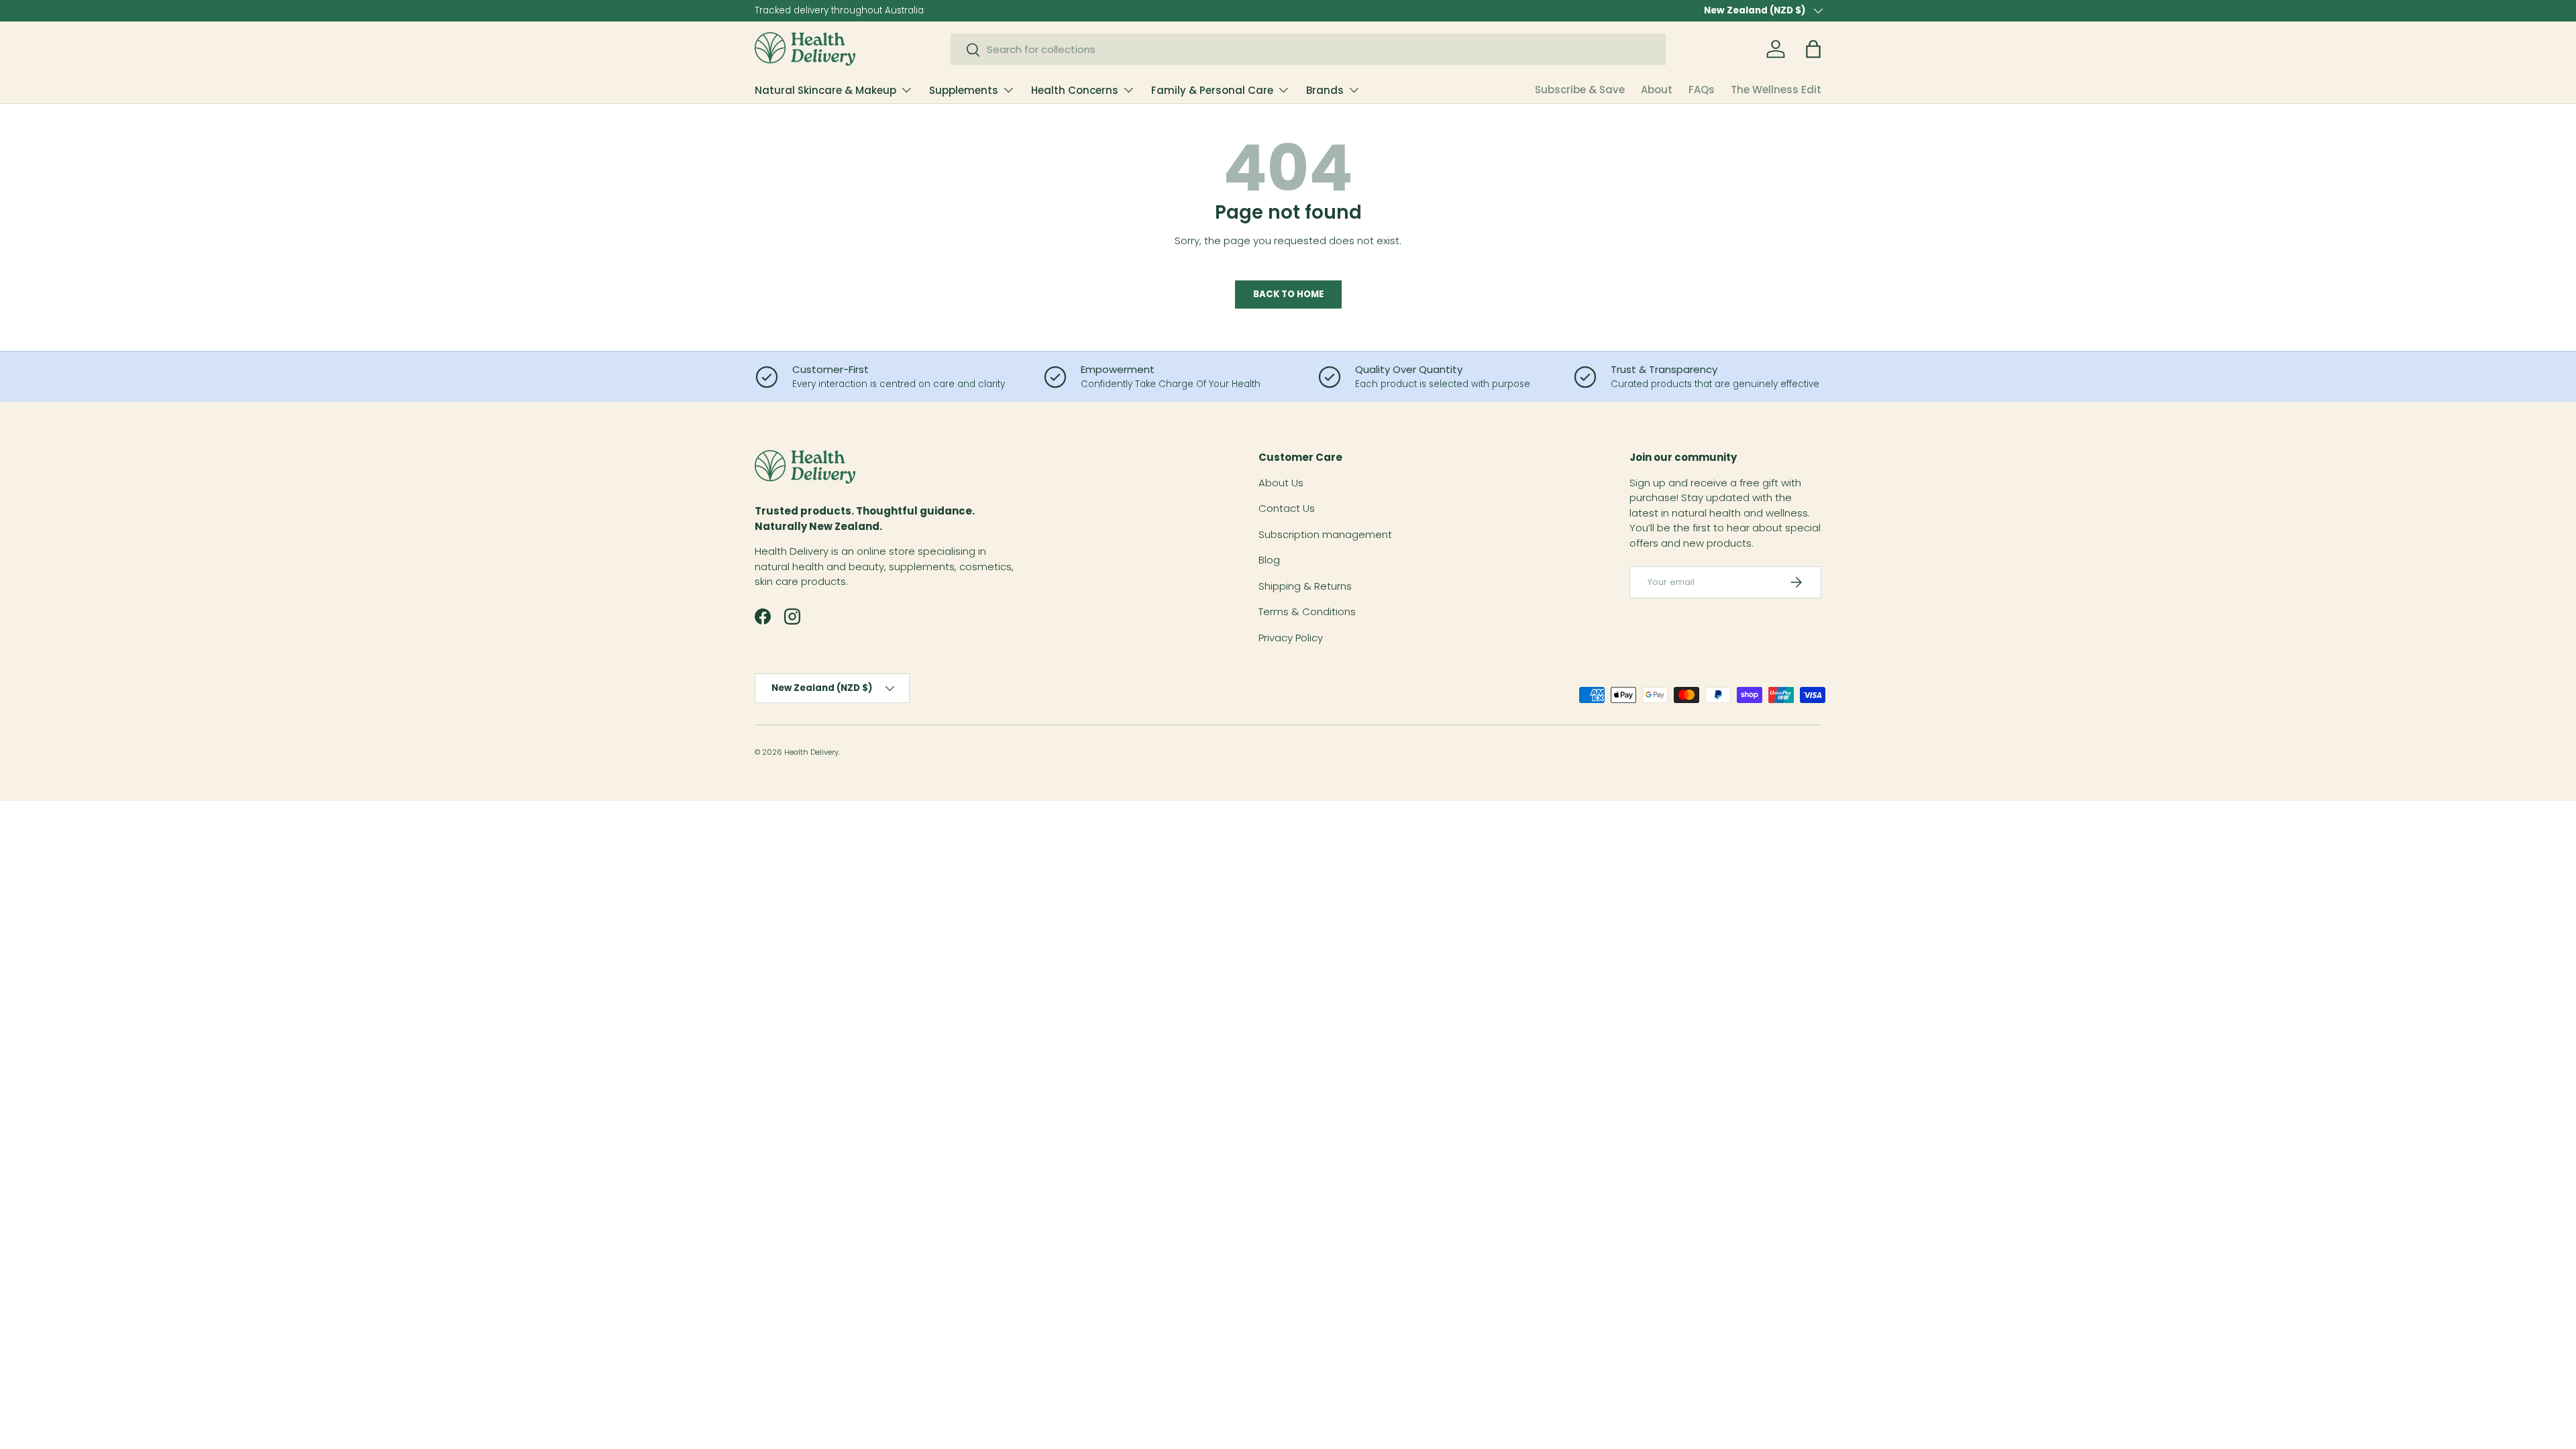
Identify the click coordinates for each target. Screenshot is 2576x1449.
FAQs (1702, 90)
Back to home (1288, 294)
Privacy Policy (1291, 638)
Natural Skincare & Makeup (825, 90)
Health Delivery (811, 752)
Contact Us (1287, 508)
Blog (1269, 560)
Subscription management (1325, 534)
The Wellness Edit (1776, 90)
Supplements (964, 90)
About (1657, 90)
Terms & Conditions (1307, 611)
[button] (1813, 49)
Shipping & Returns (1305, 586)
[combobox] (1308, 49)
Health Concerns (1075, 90)
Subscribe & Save (1580, 90)
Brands (1325, 90)
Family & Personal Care (1212, 90)
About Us (1281, 483)
